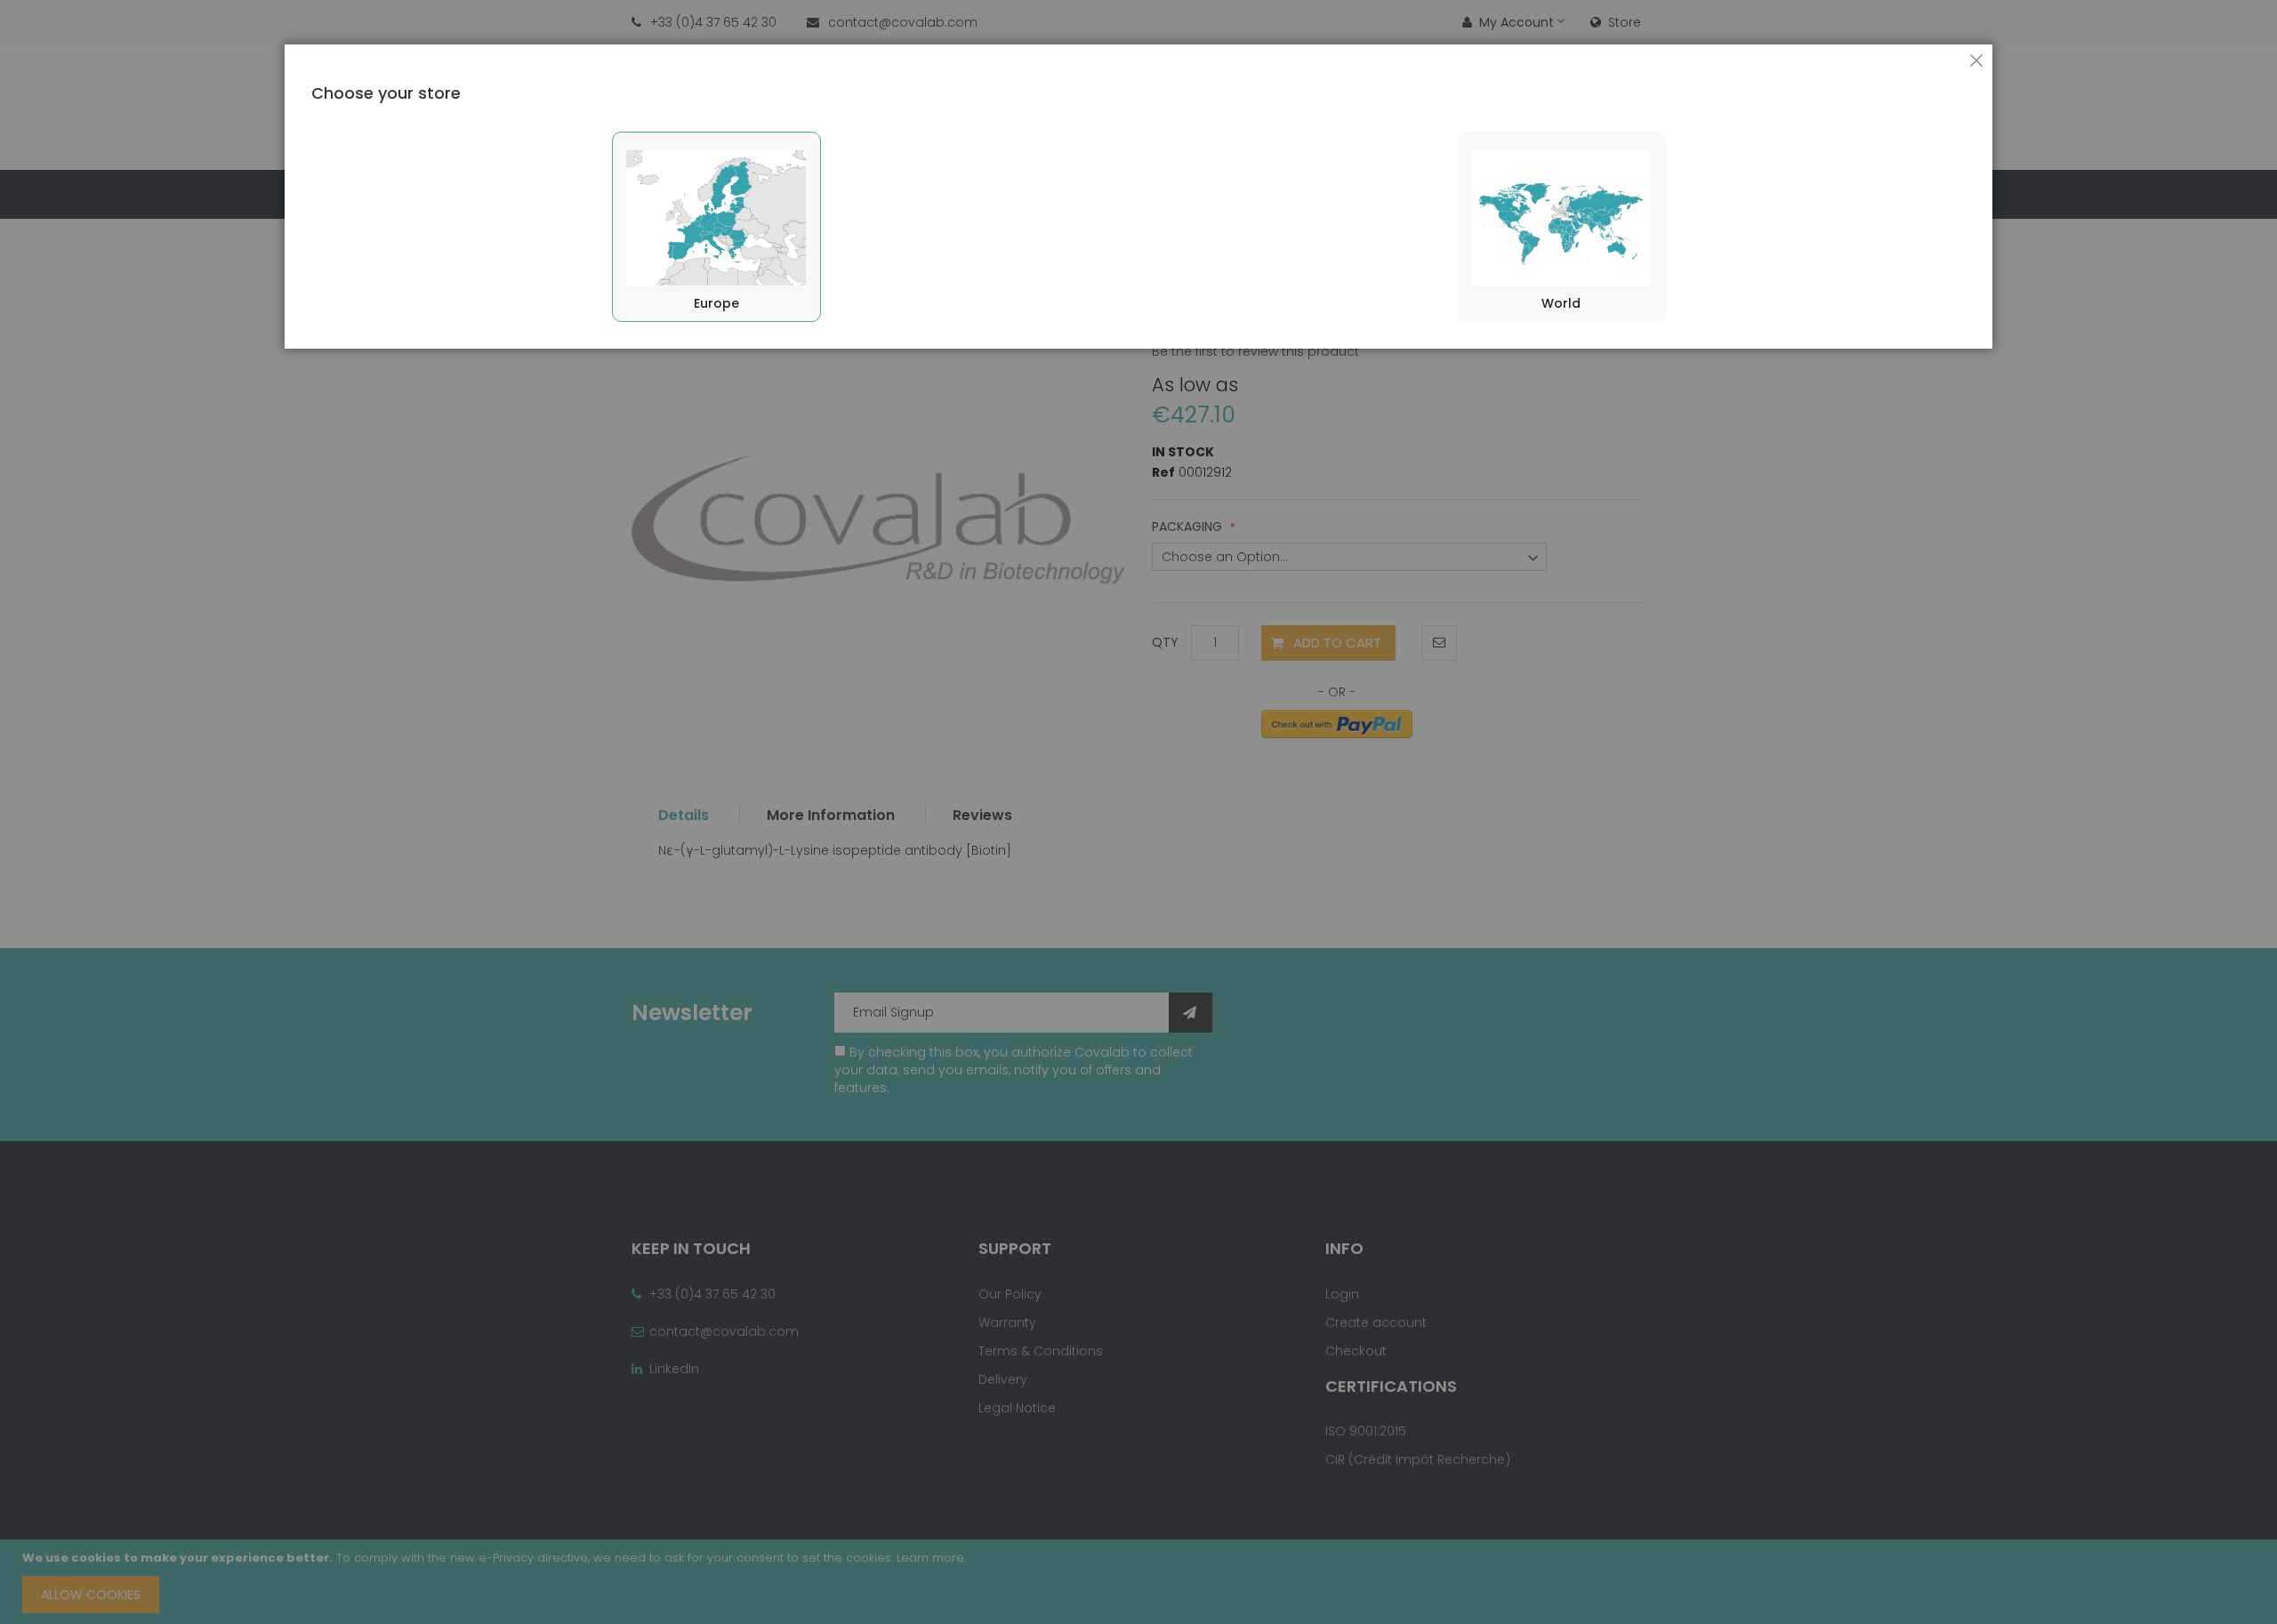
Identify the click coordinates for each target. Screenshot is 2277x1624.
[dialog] (1138, 812)
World (1561, 303)
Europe (716, 303)
